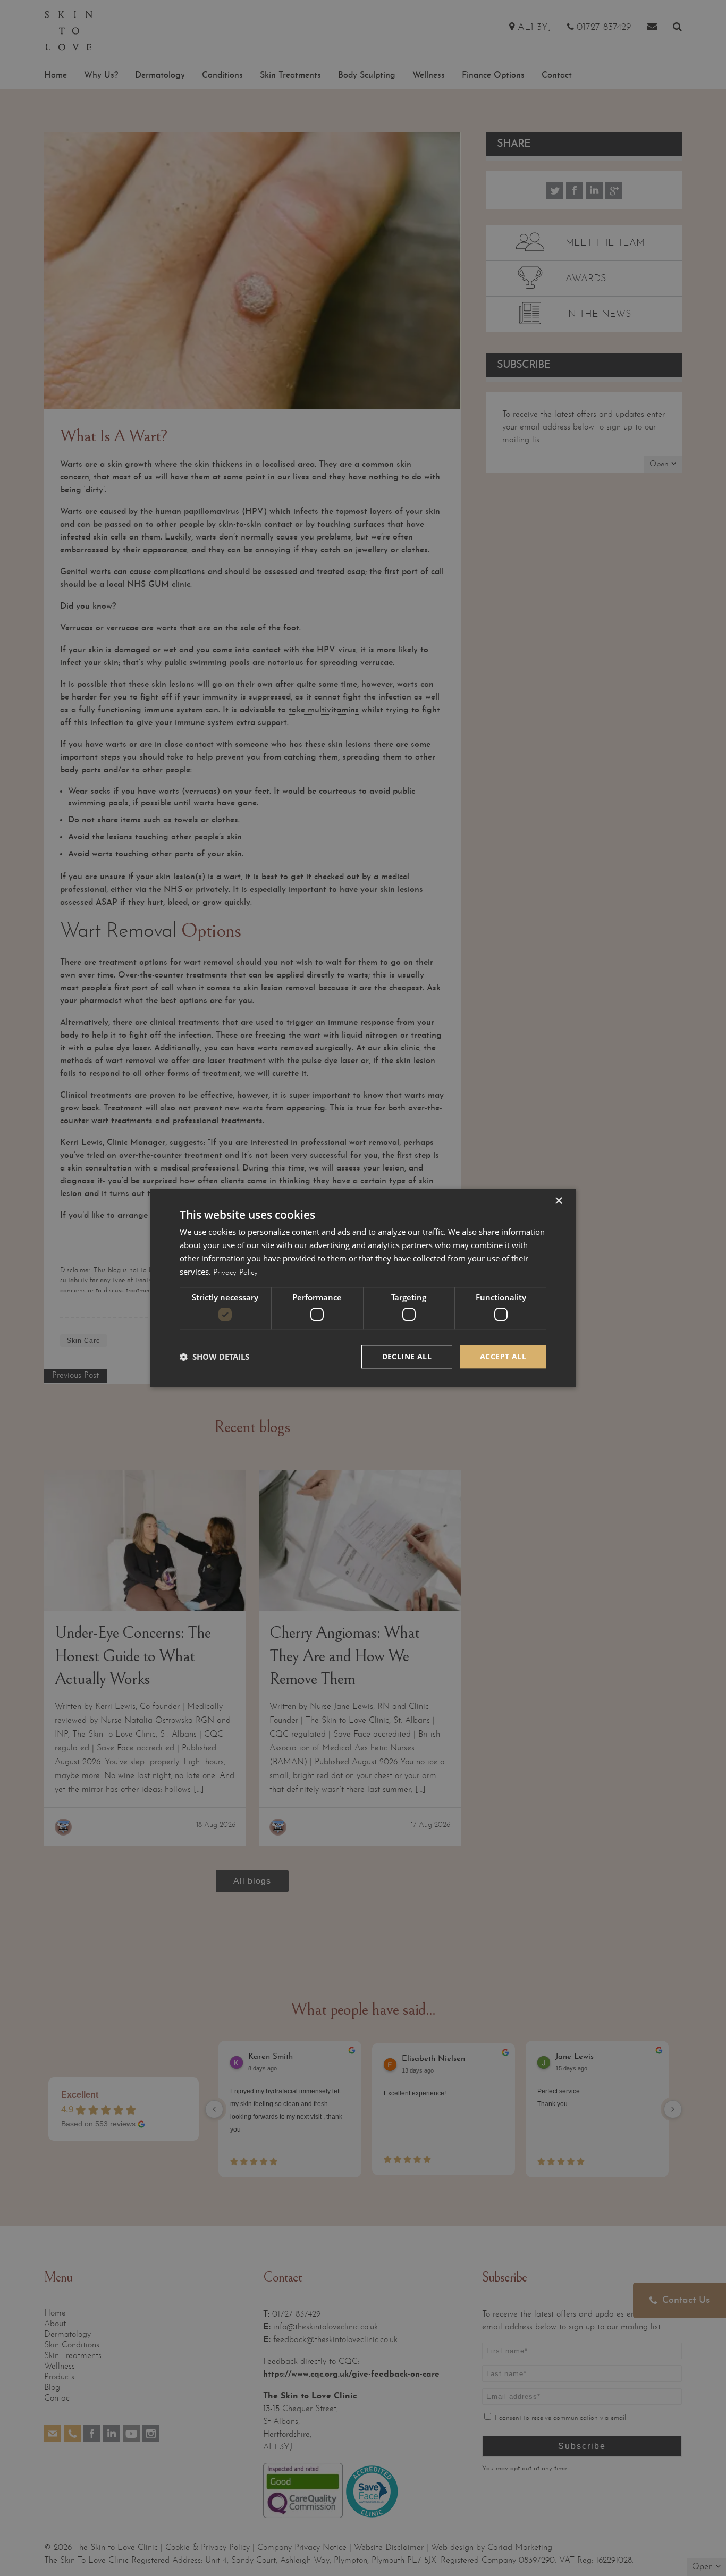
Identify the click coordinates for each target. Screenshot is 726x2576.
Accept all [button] (503, 1356)
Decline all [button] (407, 1356)
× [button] (558, 1201)
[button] (214, 1357)
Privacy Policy (235, 1273)
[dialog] (363, 1288)
